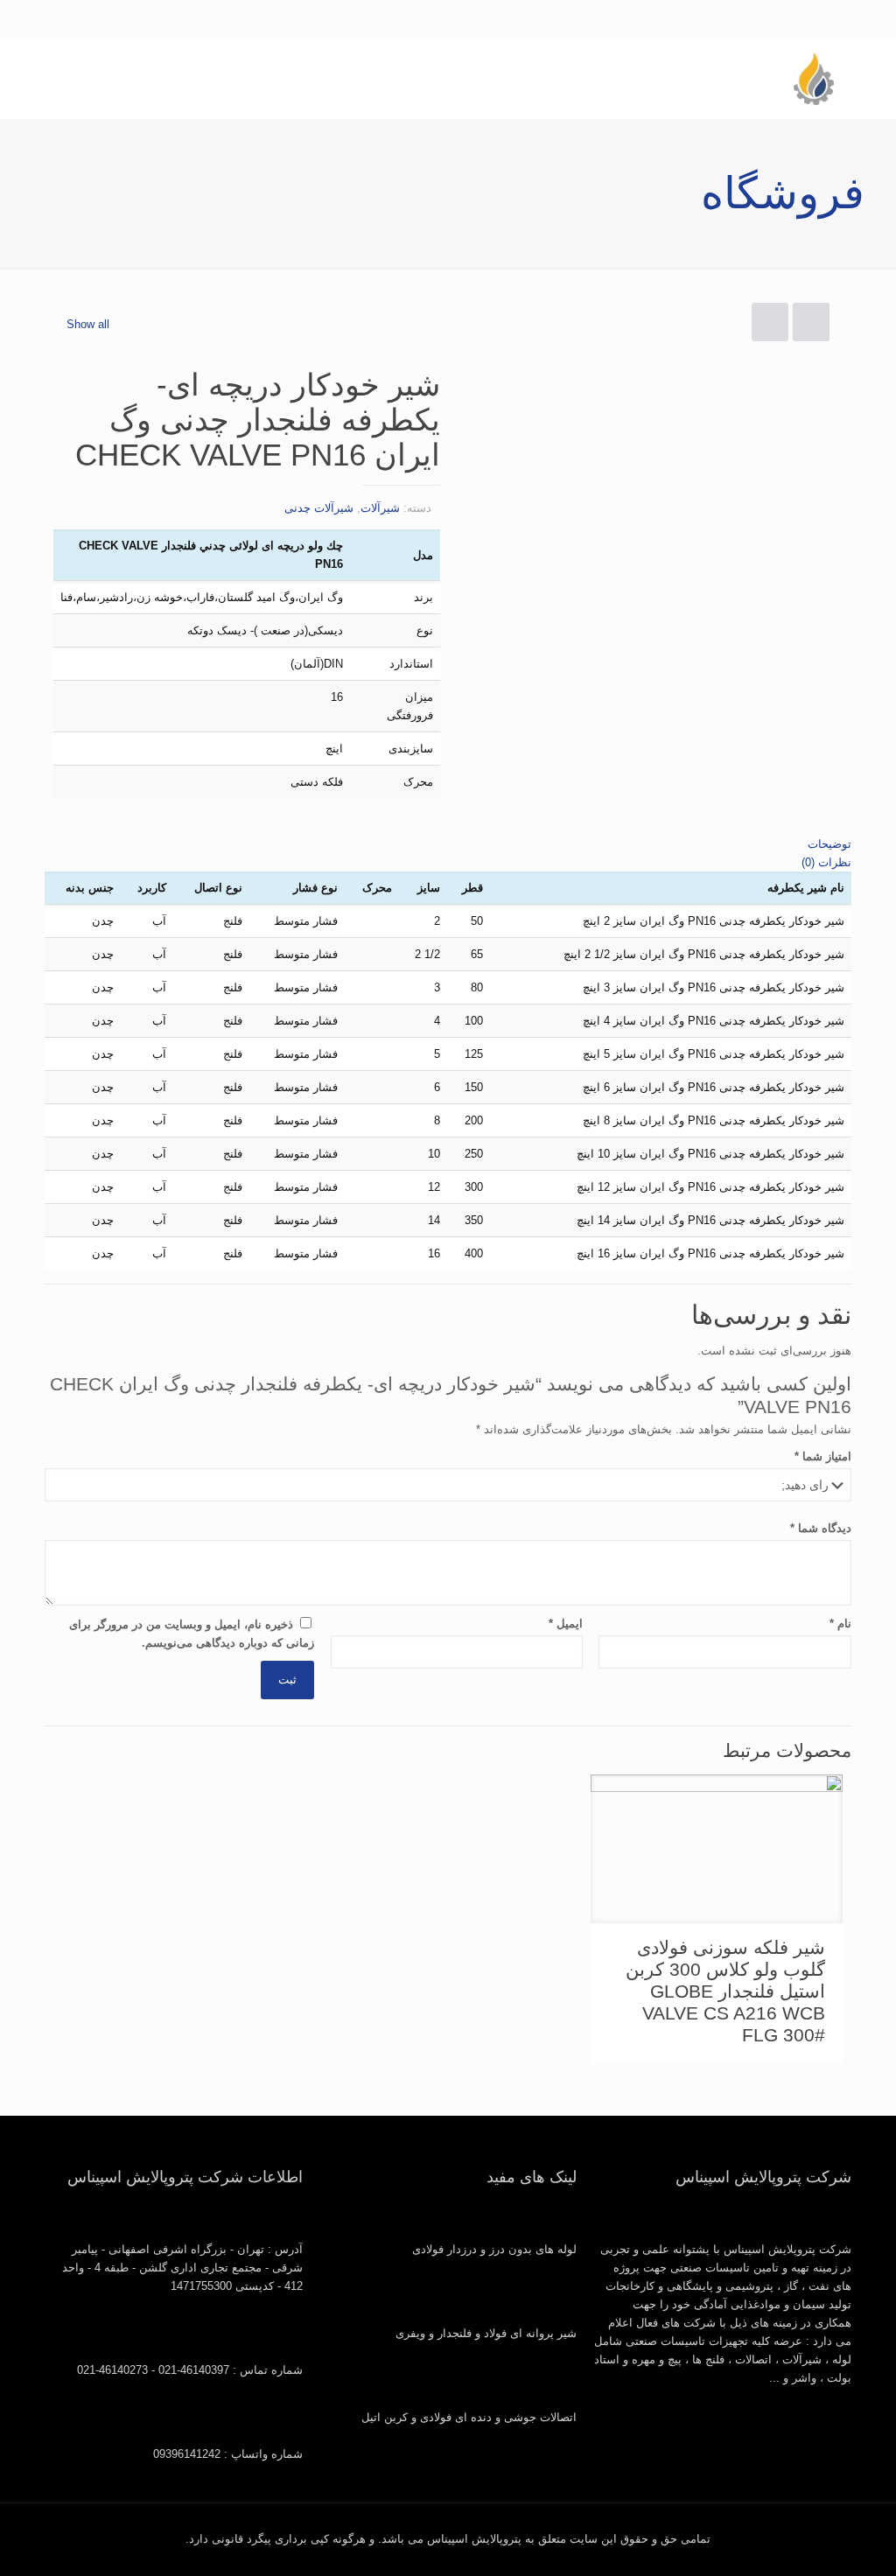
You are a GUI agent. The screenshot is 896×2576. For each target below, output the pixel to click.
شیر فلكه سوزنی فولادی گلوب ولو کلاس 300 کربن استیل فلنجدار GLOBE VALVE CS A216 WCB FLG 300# (725, 1991)
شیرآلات (380, 508)
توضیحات (829, 844)
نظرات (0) (826, 862)
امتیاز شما (822, 1456)
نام (840, 1624)
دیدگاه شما (820, 1528)
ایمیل (566, 1624)
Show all (88, 324)
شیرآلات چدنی (319, 508)
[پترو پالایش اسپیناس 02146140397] (813, 79)
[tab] (448, 844)
